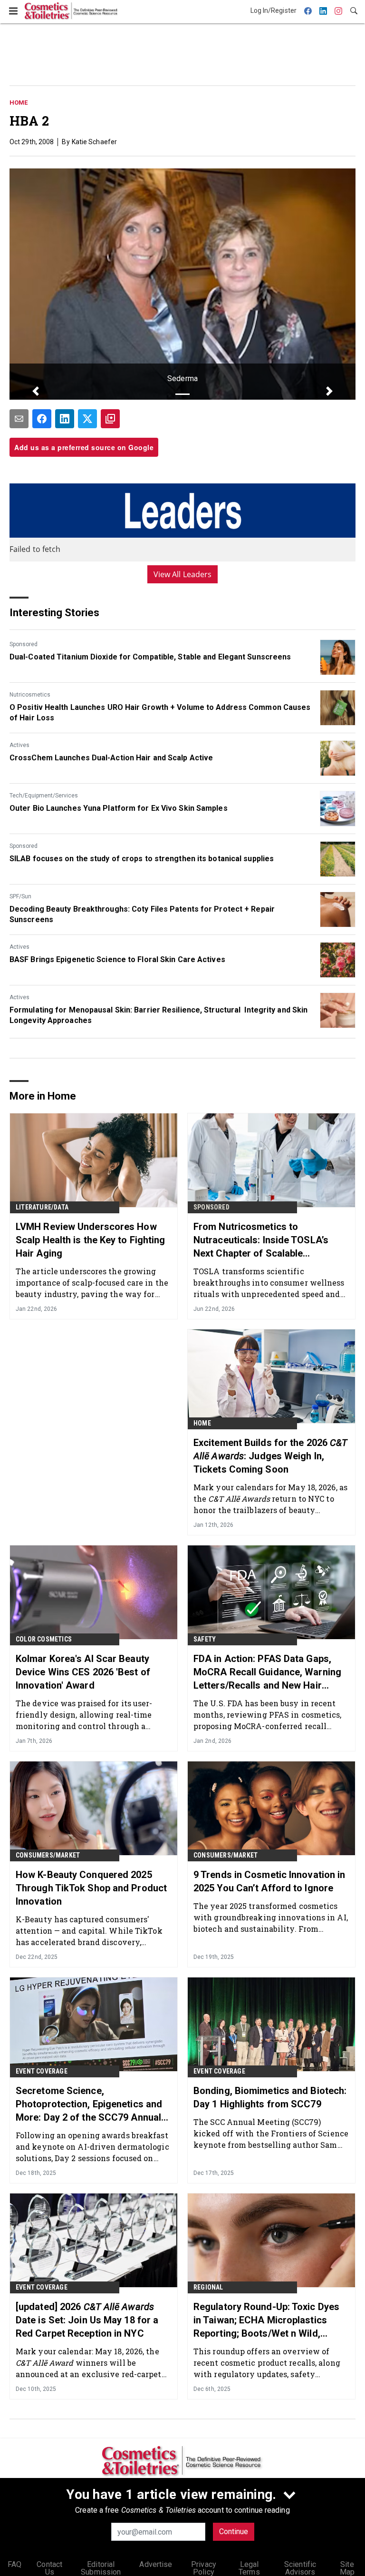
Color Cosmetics (44, 1639)
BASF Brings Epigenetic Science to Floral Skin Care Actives (117, 959)
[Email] (19, 419)
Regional (208, 2287)
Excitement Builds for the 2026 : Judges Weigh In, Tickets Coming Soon (270, 1456)
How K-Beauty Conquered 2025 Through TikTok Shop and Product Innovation (91, 1888)
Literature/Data (42, 1207)
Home (19, 103)
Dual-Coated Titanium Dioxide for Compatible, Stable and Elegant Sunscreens (150, 657)
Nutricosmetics (30, 695)
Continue (234, 2532)
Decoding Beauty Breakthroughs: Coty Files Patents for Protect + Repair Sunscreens (142, 914)
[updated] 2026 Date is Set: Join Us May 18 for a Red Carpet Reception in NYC (87, 2320)
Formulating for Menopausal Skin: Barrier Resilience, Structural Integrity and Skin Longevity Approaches (158, 1015)
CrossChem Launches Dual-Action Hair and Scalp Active (111, 758)
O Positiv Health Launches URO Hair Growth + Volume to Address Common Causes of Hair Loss (160, 713)
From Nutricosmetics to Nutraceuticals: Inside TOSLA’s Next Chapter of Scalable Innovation (261, 1240)
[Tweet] (87, 419)
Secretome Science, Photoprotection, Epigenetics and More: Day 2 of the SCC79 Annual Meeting (89, 2104)
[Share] (42, 419)
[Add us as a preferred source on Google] (110, 419)
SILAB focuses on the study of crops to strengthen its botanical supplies (142, 859)
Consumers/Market (48, 1855)
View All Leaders (183, 574)
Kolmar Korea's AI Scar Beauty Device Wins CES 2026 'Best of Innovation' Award (83, 1672)
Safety (205, 1639)
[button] (35, 391)
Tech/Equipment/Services (44, 796)
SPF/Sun (20, 896)
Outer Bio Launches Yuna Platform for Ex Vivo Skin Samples (119, 808)
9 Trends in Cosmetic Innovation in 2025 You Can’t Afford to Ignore (269, 1881)
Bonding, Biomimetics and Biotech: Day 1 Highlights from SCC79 (270, 2097)
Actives (19, 745)
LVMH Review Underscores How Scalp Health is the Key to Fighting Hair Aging (91, 1240)
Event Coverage (42, 2071)
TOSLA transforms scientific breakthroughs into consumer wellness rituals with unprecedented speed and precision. (269, 1283)
